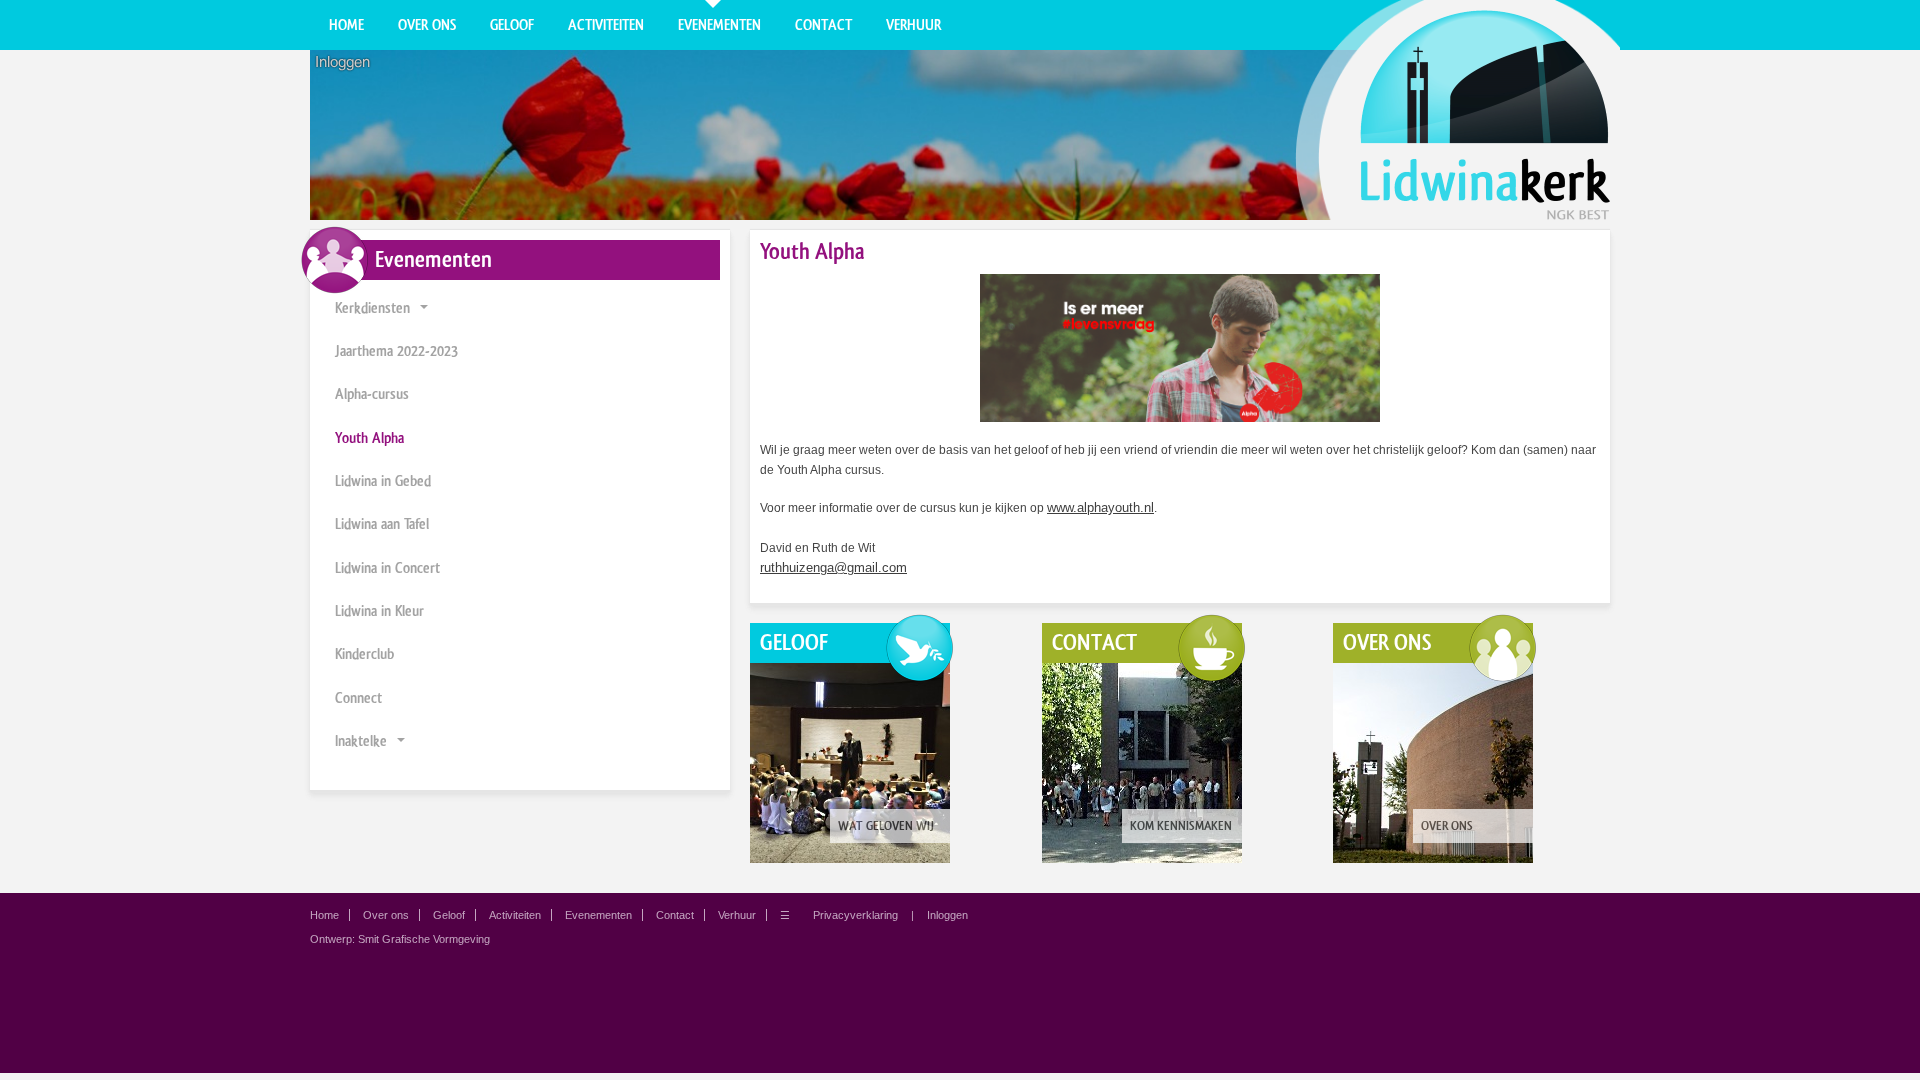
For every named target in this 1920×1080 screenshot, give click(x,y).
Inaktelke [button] (361, 741)
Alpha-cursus (372, 394)
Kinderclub (364, 654)
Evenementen (719, 25)
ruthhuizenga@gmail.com (833, 567)
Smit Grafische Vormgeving (424, 939)
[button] (424, 308)
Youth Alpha (369, 438)
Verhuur (913, 25)
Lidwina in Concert (387, 568)
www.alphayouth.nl (1100, 507)
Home (346, 25)
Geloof (512, 25)
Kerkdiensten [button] (372, 308)
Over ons (427, 25)
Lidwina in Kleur (379, 611)
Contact (823, 25)
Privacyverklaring (855, 915)
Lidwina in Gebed (383, 481)
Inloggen (342, 62)
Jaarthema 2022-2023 (396, 351)
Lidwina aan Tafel (382, 524)
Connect (358, 698)
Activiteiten (606, 25)
